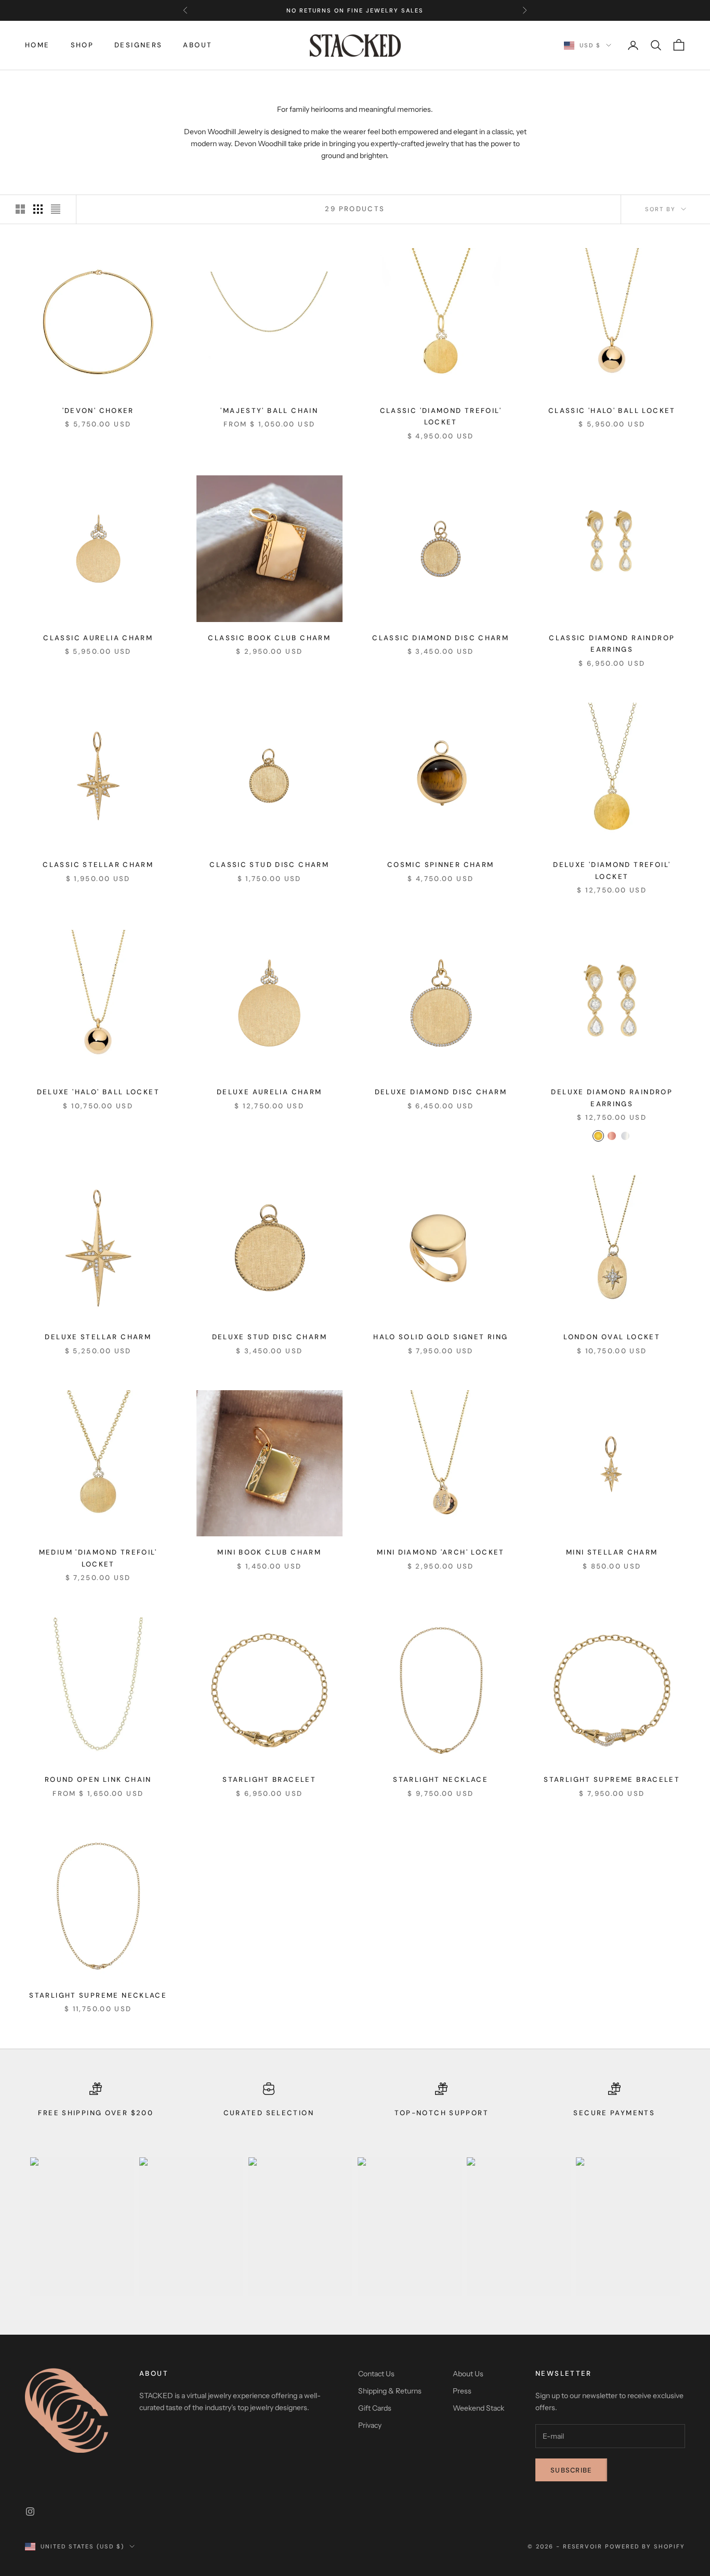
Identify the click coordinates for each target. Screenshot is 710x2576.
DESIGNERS (138, 45)
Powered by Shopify (645, 2546)
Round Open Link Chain (98, 1779)
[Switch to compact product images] (56, 209)
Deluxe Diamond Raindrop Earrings (612, 1098)
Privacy (370, 2425)
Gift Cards (375, 2408)
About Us (468, 2374)
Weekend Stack (478, 2408)
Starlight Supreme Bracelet (612, 1779)
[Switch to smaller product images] (38, 209)
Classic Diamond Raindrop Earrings (612, 644)
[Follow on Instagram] (30, 2512)
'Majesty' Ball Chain (269, 411)
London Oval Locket (612, 1337)
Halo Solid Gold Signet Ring (441, 1337)
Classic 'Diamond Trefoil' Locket (441, 416)
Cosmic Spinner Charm (441, 865)
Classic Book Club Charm (269, 638)
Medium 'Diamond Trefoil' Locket (98, 1558)
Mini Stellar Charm (612, 1552)
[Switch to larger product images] (20, 209)
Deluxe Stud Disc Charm (269, 1337)
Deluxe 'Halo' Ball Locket (98, 1092)
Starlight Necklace (441, 1779)
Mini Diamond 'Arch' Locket (441, 1552)
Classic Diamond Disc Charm (441, 638)
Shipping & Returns (390, 2391)
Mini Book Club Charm (269, 1552)
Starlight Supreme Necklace (98, 1995)
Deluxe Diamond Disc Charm (441, 1092)
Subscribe (571, 2470)
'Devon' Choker (98, 411)
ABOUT (198, 45)
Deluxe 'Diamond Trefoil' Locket (612, 870)
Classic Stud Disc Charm (269, 865)
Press (462, 2391)
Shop (82, 45)
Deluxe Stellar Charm (98, 1337)
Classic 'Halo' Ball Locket (612, 411)
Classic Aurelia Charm (98, 638)
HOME (37, 45)
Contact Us (376, 2374)
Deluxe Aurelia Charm (269, 1092)
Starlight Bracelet (269, 1779)
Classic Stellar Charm (98, 865)
